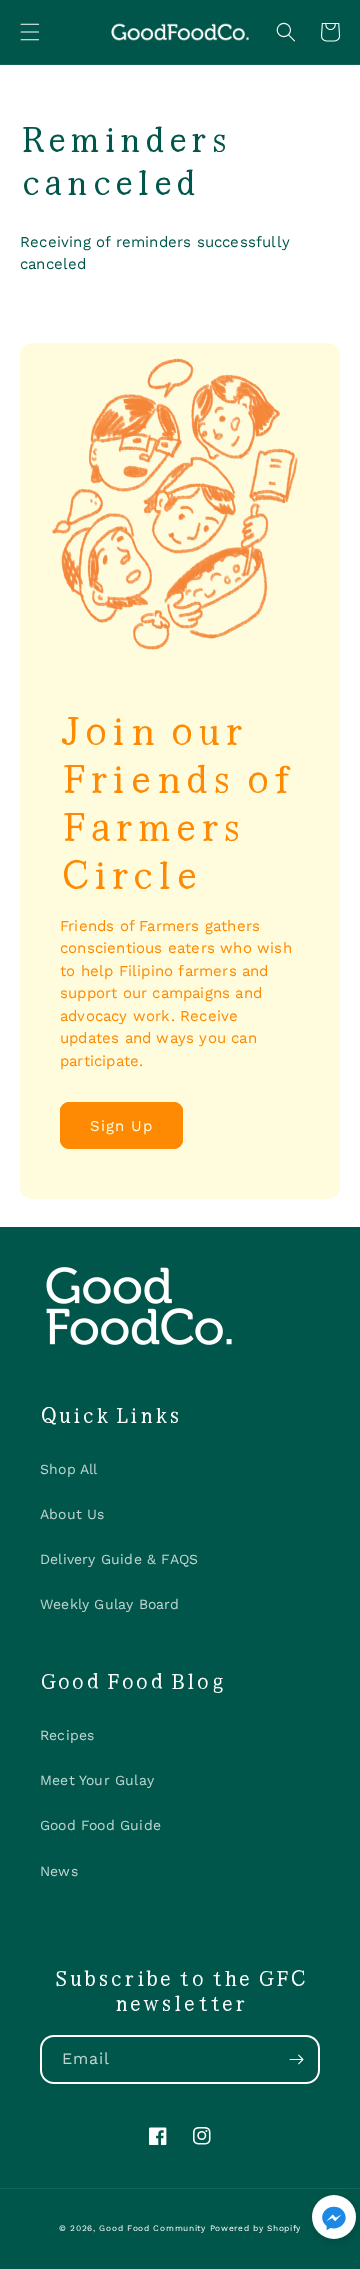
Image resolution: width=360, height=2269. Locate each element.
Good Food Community (152, 2228)
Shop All (69, 1469)
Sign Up (121, 1126)
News (59, 1871)
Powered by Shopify (256, 2228)
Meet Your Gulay (97, 1780)
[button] (30, 32)
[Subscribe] (296, 2059)
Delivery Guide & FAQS (119, 1559)
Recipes (67, 1735)
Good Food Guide (100, 1825)
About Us (72, 1514)
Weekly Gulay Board (110, 1604)
